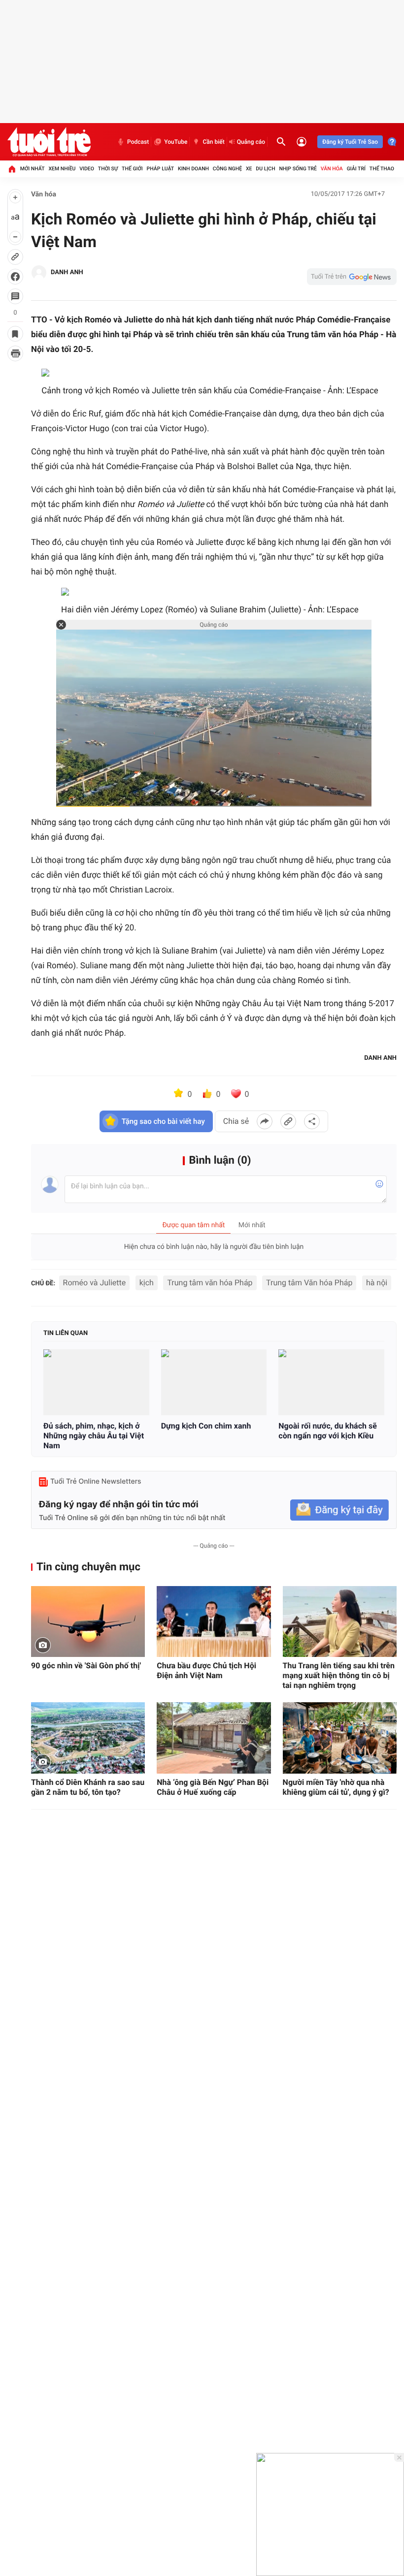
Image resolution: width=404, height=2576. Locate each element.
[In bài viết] (15, 353)
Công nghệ (227, 169)
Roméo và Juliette (95, 1283)
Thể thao (382, 169)
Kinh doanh (193, 169)
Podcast (138, 142)
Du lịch (265, 169)
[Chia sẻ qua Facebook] (265, 1121)
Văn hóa (332, 169)
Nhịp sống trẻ (298, 169)
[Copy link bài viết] (288, 1121)
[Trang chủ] (12, 169)
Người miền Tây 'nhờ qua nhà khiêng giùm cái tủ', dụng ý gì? (336, 1787)
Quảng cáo (251, 142)
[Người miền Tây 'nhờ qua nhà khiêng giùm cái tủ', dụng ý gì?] (340, 1738)
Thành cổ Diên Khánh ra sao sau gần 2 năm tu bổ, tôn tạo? (88, 1787)
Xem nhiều (62, 169)
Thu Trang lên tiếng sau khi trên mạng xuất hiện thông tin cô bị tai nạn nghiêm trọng (339, 1675)
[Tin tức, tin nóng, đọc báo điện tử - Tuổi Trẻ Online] (49, 142)
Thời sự (108, 169)
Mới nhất (33, 169)
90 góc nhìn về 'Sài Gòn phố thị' (86, 1666)
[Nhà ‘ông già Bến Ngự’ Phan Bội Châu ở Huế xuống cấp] (214, 1738)
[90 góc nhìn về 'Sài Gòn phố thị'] (88, 1622)
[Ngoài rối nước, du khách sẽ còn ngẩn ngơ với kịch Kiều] (331, 1382)
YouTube (176, 142)
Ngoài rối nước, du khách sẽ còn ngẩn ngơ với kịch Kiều (328, 1431)
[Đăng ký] (339, 1510)
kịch (147, 1283)
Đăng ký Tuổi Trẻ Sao (350, 142)
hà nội (377, 1283)
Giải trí (356, 169)
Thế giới (132, 169)
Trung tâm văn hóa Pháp (210, 1283)
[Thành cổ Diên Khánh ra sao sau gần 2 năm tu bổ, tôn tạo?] (88, 1738)
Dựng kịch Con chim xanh (206, 1426)
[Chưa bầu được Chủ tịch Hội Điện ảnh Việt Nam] (214, 1622)
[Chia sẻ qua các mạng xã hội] (312, 1121)
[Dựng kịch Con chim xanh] (214, 1382)
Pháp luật (161, 169)
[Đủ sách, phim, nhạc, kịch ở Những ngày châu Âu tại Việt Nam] (96, 1382)
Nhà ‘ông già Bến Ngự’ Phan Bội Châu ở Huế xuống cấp (213, 1787)
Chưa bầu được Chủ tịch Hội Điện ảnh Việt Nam (206, 1670)
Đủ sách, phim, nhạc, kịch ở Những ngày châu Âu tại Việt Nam (94, 1436)
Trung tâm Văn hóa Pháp (309, 1283)
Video (87, 169)
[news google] (352, 277)
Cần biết (213, 142)
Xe (249, 169)
